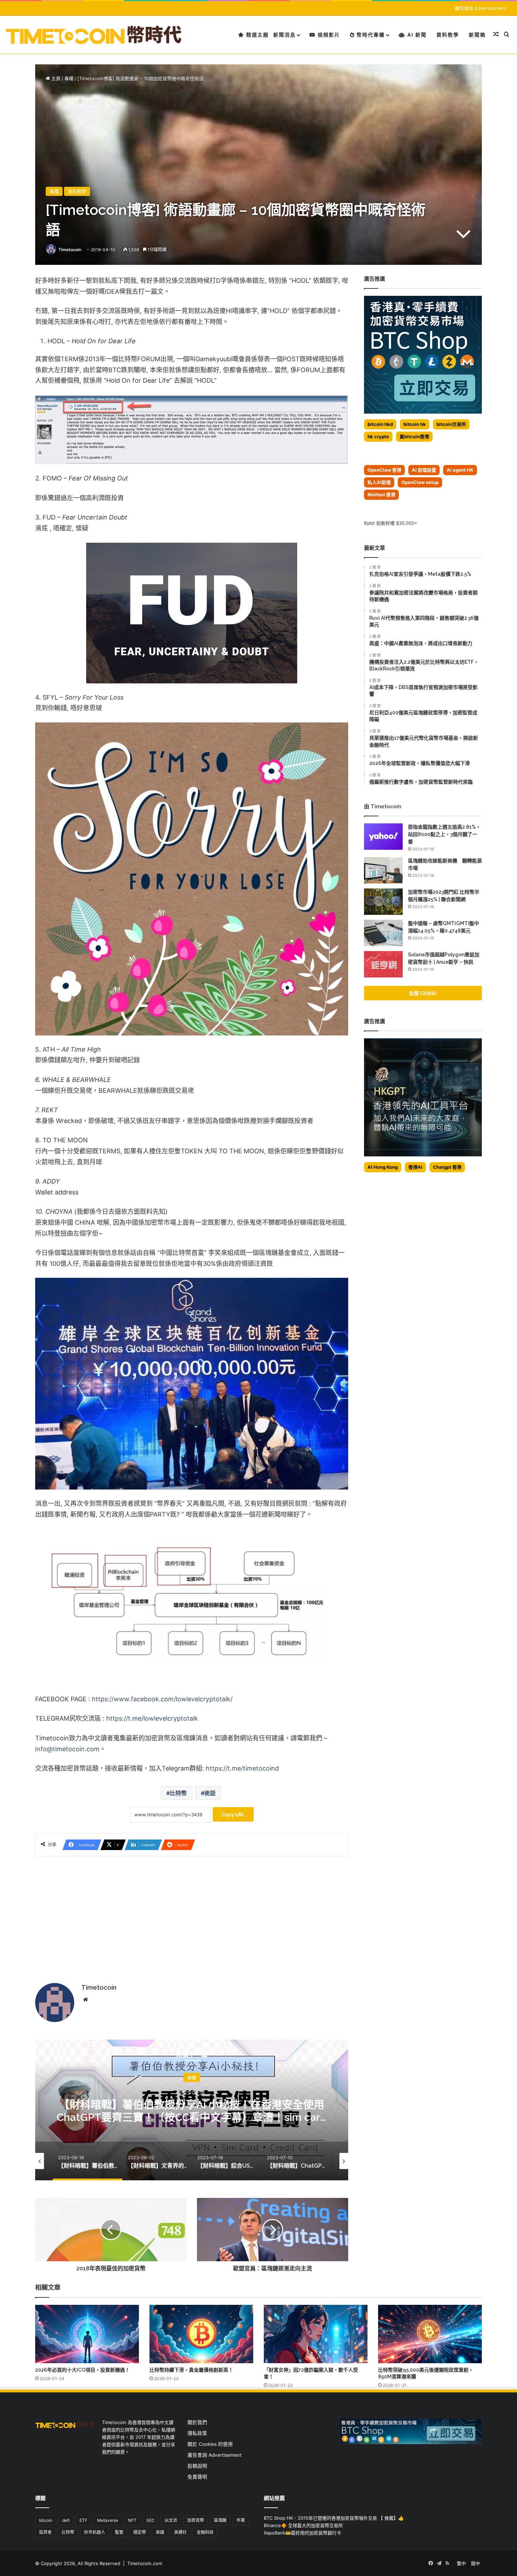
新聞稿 (477, 35)
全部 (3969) (423, 993)
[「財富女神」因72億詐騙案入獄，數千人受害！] (316, 2334)
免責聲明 (197, 2477)
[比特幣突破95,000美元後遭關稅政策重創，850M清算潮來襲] (430, 2334)
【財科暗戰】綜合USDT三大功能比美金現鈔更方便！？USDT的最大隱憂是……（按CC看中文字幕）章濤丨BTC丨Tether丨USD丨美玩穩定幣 (192, 2117)
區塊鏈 (220, 2520)
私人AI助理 (379, 482)
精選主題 (257, 35)
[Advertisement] (192, 1916)
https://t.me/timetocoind (242, 1768)
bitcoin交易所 (451, 424)
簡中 (475, 2563)
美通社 (180, 2532)
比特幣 (178, 1793)
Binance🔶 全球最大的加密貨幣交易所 (303, 2525)
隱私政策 (197, 2433)
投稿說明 (197, 2466)
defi (66, 2520)
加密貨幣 (196, 2520)
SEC (151, 2520)
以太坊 (171, 2520)
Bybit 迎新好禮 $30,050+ (391, 523)
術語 (210, 1793)
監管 (119, 2532)
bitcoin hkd (380, 424)
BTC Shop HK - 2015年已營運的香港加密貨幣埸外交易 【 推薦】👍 (334, 2518)
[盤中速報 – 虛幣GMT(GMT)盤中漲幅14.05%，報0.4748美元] (383, 933)
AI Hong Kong (383, 1167)
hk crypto (378, 436)
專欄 (69, 78)
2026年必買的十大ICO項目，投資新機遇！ (82, 2370)
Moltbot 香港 (381, 495)
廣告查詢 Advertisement (481, 8)
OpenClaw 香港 (384, 470)
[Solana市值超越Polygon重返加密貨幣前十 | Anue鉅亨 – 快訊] (383, 964)
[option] (192, 2110)
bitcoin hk (415, 424)
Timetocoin (70, 250)
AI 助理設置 (424, 470)
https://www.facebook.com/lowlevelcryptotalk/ (162, 1699)
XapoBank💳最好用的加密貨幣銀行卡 (302, 2533)
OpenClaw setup (420, 482)
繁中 (461, 2563)
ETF (83, 2520)
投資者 (45, 2532)
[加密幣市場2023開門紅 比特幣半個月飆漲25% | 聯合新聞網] (383, 902)
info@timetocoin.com (67, 1749)
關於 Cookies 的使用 (210, 2444)
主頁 (55, 78)
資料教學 (448, 35)
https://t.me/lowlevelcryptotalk (152, 1718)
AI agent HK (460, 470)
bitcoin (46, 2520)
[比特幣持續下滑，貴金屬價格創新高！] (201, 2334)
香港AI (415, 1167)
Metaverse (108, 2520)
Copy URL (233, 1814)
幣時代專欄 (370, 35)
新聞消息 (285, 35)
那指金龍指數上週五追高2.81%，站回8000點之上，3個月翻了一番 (444, 834)
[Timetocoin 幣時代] (94, 35)
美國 (160, 2532)
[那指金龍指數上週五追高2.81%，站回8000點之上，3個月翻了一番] (383, 837)
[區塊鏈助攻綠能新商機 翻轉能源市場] (383, 870)
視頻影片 (328, 35)
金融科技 (205, 2532)
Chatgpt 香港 (447, 1167)
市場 (241, 2520)
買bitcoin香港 (414, 436)
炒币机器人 (95, 2532)
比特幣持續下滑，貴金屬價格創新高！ (191, 2370)
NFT (132, 2520)
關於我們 (197, 2422)
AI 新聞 (416, 35)
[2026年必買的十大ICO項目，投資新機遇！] (87, 2334)
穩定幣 (140, 2532)
